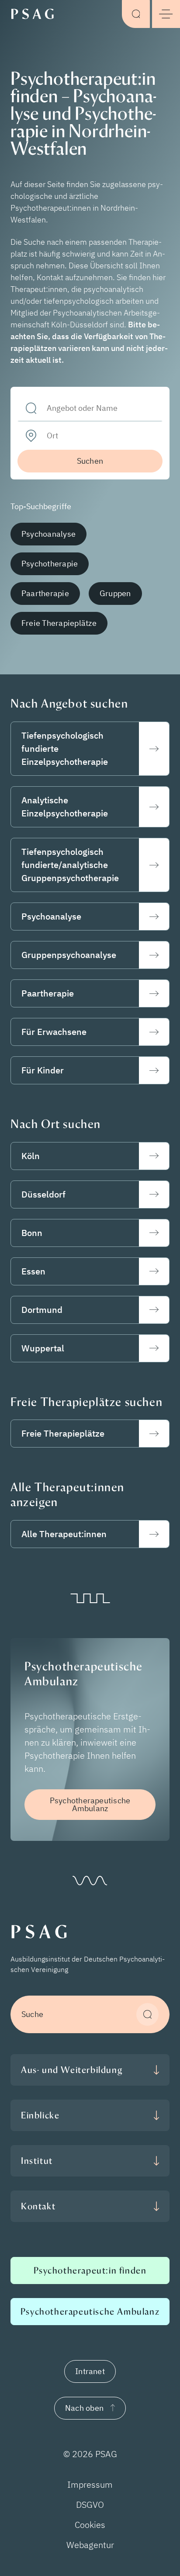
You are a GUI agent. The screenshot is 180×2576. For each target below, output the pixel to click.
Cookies (90, 2525)
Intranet (90, 2371)
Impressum (90, 2484)
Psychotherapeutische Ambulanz (90, 1804)
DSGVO (90, 2505)
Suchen (90, 461)
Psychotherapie (50, 564)
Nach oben (84, 2408)
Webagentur (90, 2545)
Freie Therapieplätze (59, 623)
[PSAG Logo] (35, 13)
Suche (32, 2014)
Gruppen (115, 593)
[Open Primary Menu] (166, 14)
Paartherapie (45, 593)
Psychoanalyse (48, 534)
